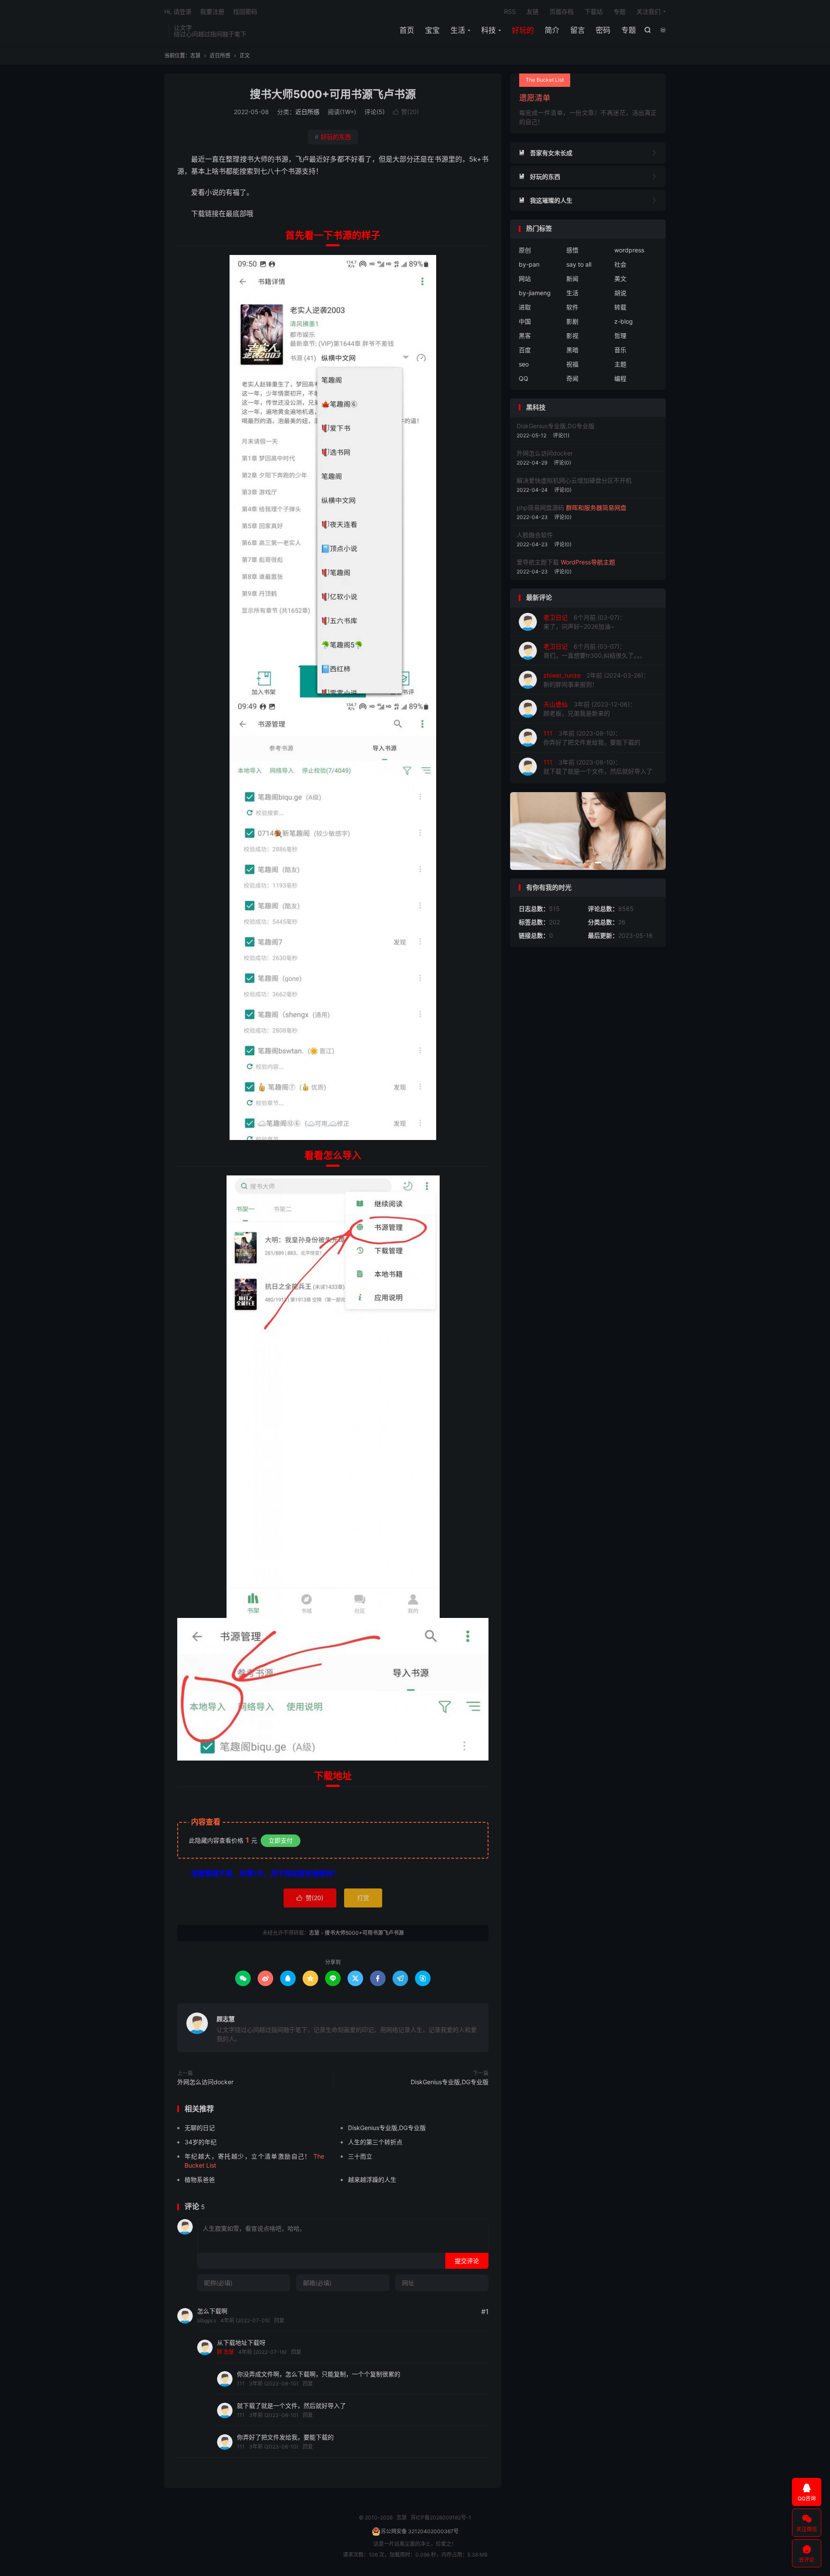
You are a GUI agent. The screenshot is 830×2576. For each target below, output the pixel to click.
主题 (620, 364)
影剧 (572, 321)
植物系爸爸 (200, 2180)
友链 (533, 11)
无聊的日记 (200, 2128)
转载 (620, 307)
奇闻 (572, 378)
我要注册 (212, 11)
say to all (579, 264)
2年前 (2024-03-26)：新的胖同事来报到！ (596, 680)
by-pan (529, 264)
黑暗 (572, 350)
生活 (458, 30)
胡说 (620, 293)
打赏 (363, 1898)
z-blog (624, 321)
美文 (620, 279)
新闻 (572, 279)
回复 (279, 2320)
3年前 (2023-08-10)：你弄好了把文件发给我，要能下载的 (592, 738)
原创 (525, 250)
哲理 (620, 336)
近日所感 (220, 56)
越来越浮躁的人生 (372, 2180)
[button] (578, 863)
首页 (407, 30)
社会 (620, 264)
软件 (572, 307)
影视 (572, 336)
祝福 (572, 364)
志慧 (195, 56)
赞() (406, 112)
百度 (525, 350)
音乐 (620, 350)
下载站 (594, 11)
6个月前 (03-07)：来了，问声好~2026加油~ (584, 622)
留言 (578, 30)
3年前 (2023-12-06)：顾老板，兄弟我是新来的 (590, 709)
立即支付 (281, 1840)
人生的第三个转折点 (375, 2142)
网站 (525, 279)
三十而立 (360, 2156)
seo (524, 364)
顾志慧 (226, 2019)
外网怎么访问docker (205, 2082)
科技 (488, 30)
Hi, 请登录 (178, 11)
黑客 (525, 336)
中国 (525, 321)
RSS (510, 11)
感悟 (572, 250)
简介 (552, 30)
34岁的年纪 (201, 2142)
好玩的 (523, 30)
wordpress (629, 250)
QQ (524, 378)
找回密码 (245, 11)
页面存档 (562, 11)
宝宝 (432, 30)
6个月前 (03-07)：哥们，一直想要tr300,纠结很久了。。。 (595, 651)
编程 (620, 378)
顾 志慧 (225, 2352)
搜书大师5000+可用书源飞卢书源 (333, 94)
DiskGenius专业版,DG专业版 (450, 2082)
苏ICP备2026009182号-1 (441, 2517)
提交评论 (467, 2261)
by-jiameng (535, 293)
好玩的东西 (333, 137)
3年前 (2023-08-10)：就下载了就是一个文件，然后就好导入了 (598, 767)
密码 (603, 30)
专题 (629, 30)
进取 (525, 307)
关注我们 (648, 11)
